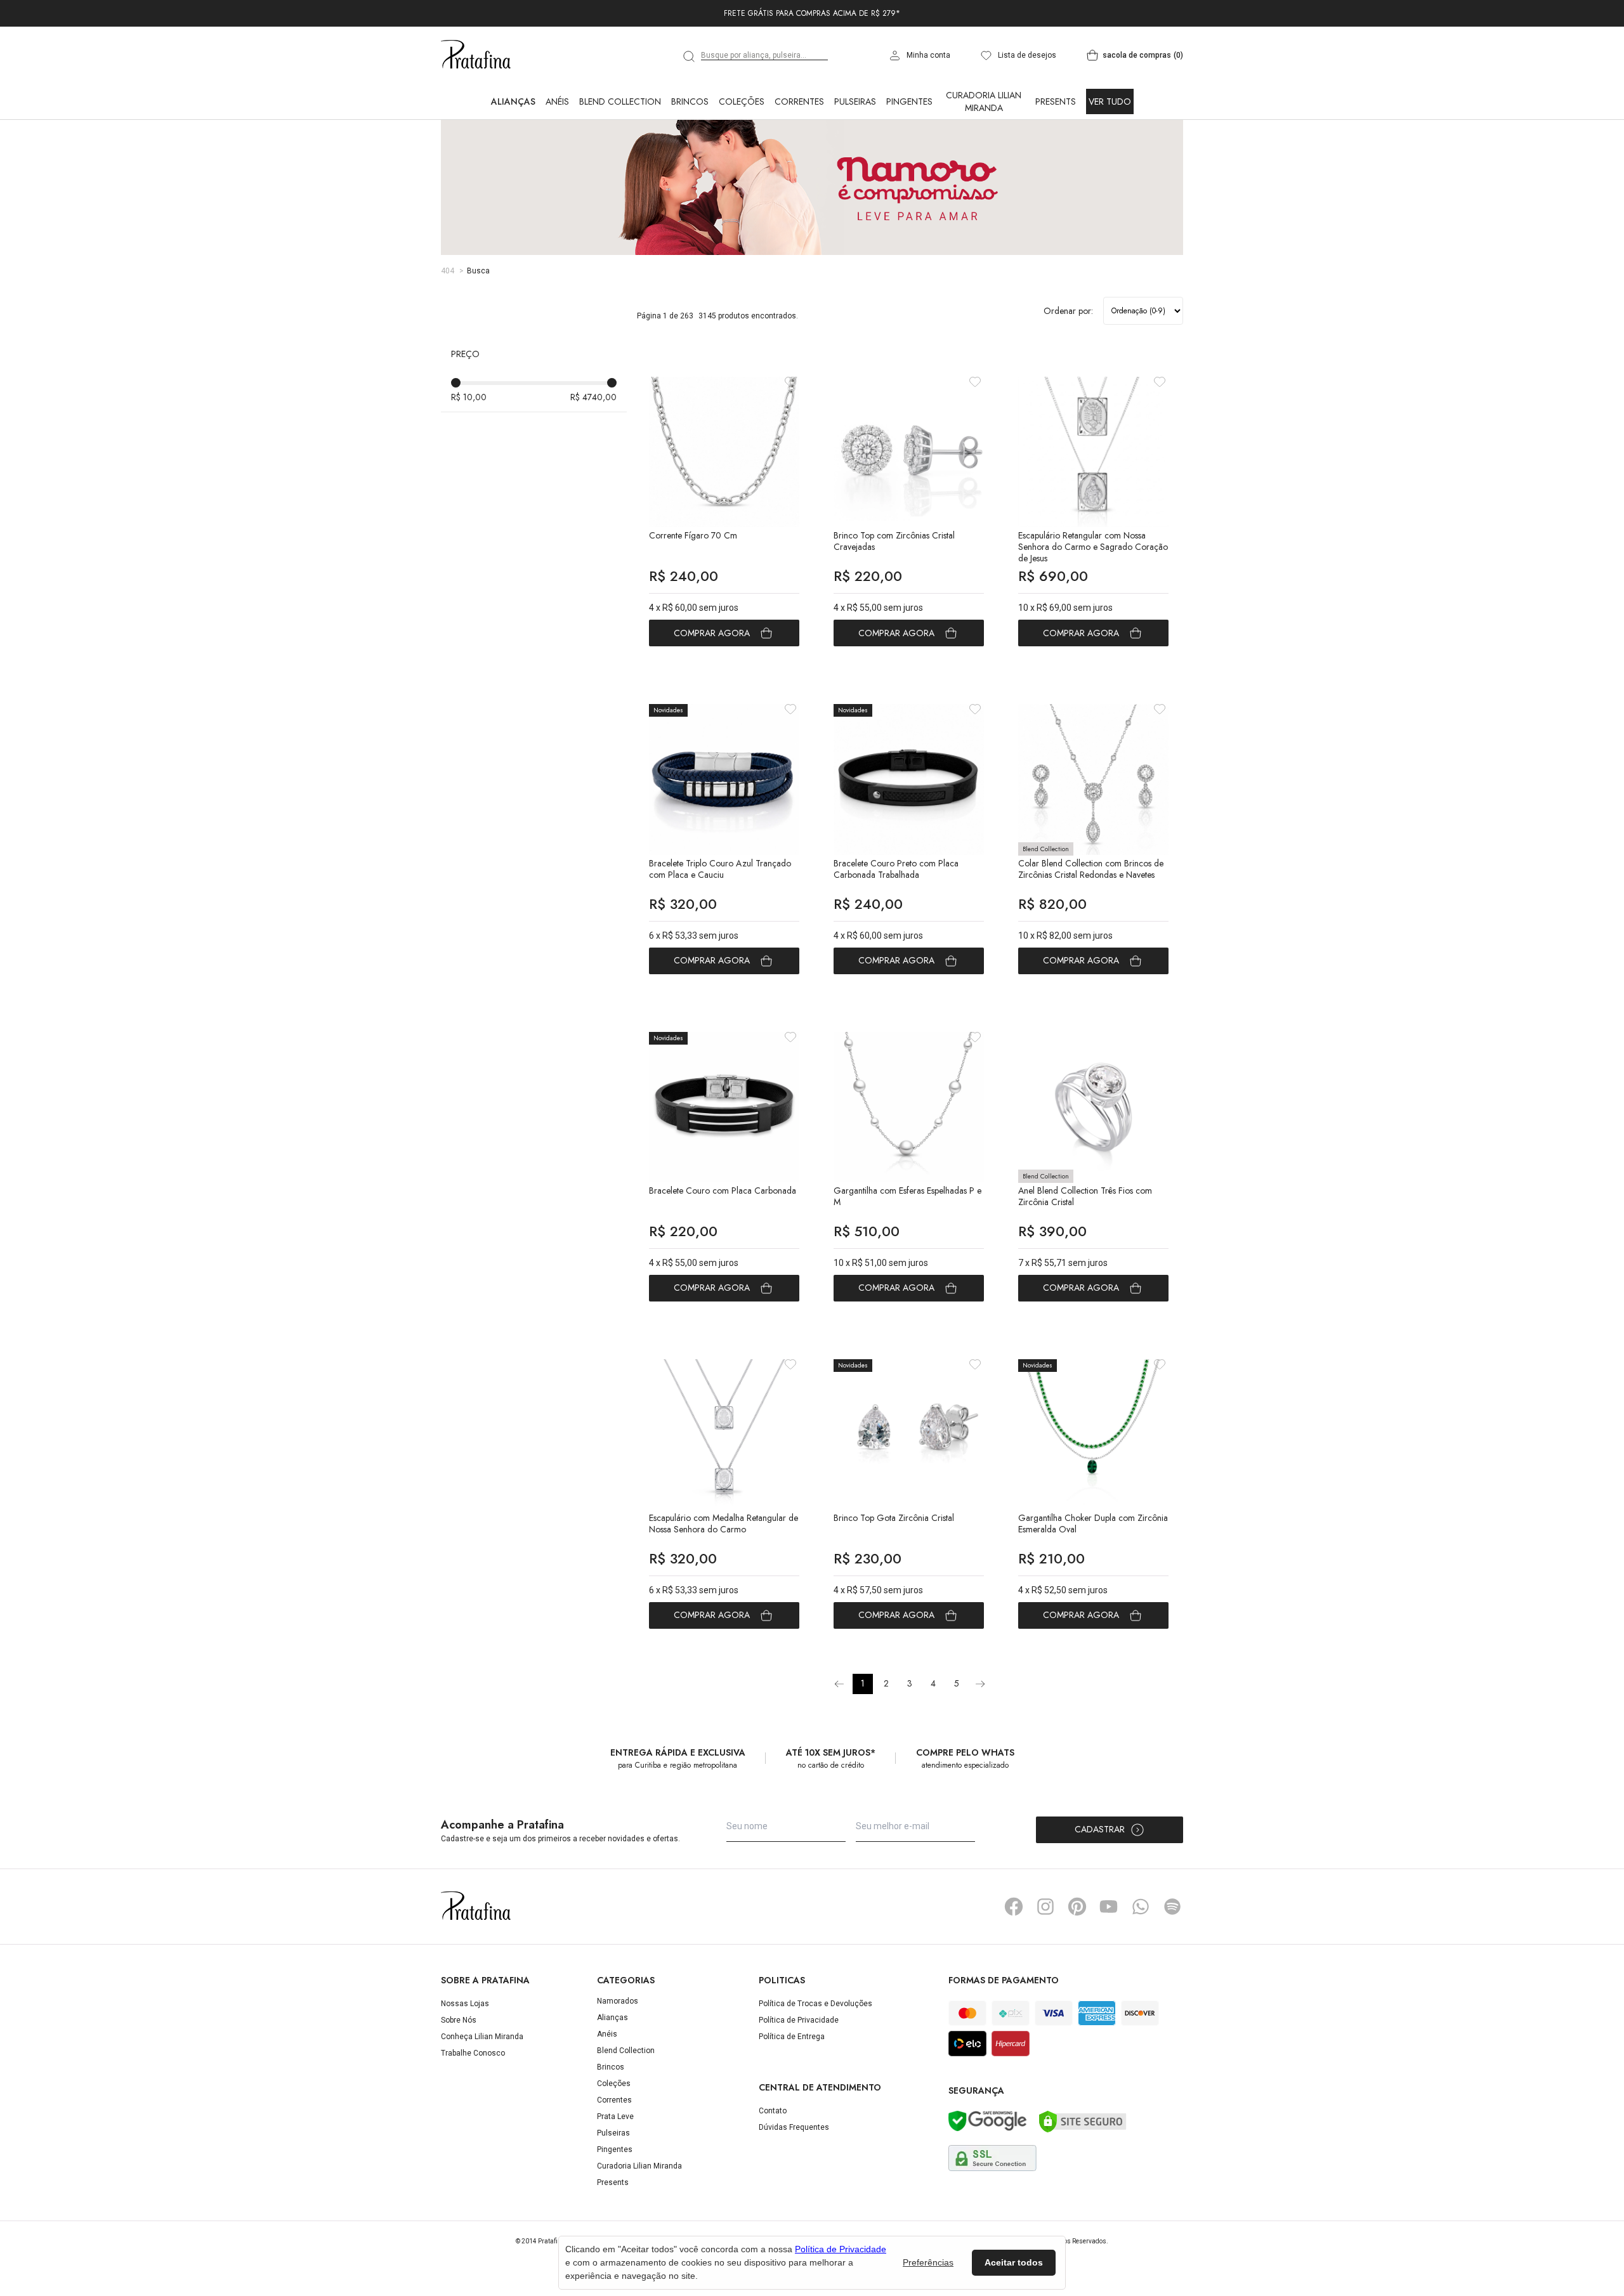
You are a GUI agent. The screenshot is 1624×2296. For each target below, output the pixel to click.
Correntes (799, 157)
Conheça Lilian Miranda (482, 2092)
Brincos (690, 157)
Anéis (557, 157)
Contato (773, 2167)
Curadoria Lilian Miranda (984, 157)
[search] (690, 112)
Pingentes (909, 157)
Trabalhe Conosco (473, 2109)
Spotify (1172, 1962)
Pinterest (1077, 1962)
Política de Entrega (792, 2092)
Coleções (742, 157)
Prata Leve (615, 2172)
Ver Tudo (1110, 157)
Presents (1056, 157)
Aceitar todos (1014, 2262)
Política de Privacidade (799, 2076)
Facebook (1014, 1962)
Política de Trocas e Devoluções (815, 2059)
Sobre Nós (459, 2076)
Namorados (618, 2057)
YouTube (1109, 1962)
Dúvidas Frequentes (794, 2183)
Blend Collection (620, 157)
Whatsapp (1141, 1962)
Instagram (1045, 1962)
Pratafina (476, 111)
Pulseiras (855, 157)
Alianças (513, 157)
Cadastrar (1100, 1885)
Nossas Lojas (465, 2059)
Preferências (928, 2262)
